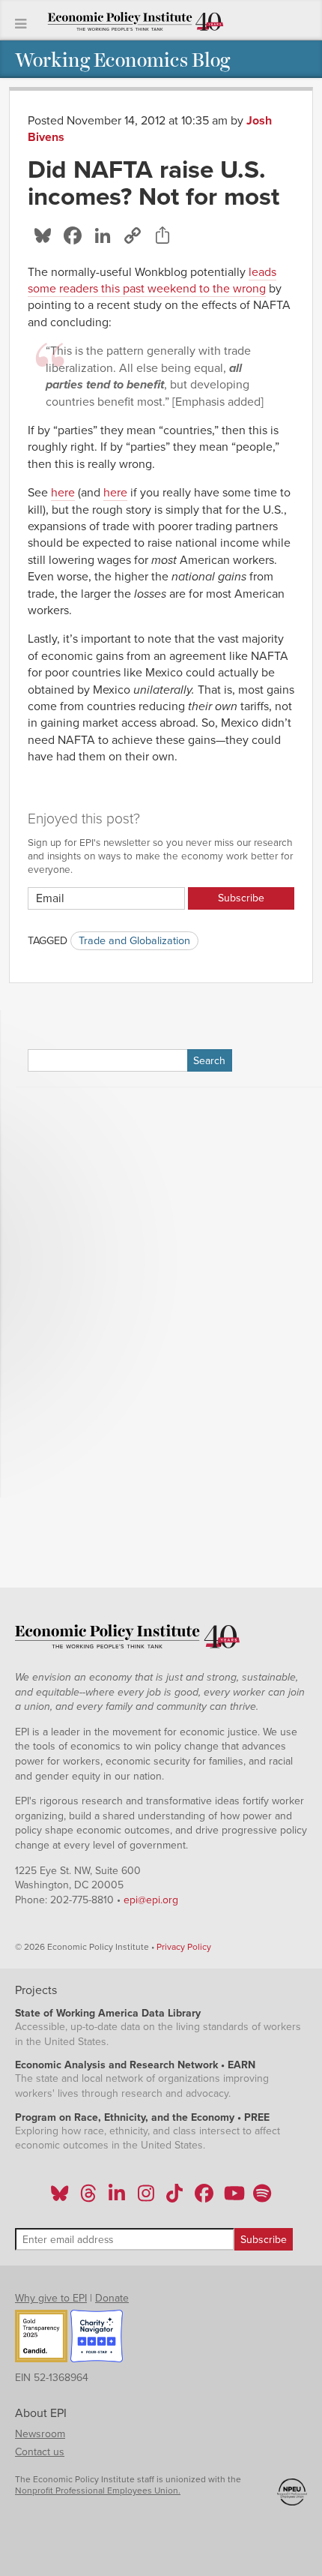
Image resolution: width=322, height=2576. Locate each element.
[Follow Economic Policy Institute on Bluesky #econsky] (60, 2198)
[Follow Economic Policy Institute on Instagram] (146, 2198)
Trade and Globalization (134, 941)
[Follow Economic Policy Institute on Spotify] (262, 2198)
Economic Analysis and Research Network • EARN (135, 2065)
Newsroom (40, 2434)
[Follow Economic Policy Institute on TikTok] (174, 2198)
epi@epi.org (151, 1900)
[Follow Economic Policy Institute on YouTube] (233, 2198)
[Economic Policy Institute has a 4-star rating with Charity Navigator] (97, 2338)
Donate (112, 2298)
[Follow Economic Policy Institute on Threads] (89, 2198)
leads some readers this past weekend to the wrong (152, 280)
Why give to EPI (51, 2298)
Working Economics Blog (122, 59)
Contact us (40, 2452)
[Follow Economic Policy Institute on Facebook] (203, 2198)
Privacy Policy (184, 1947)
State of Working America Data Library (108, 2013)
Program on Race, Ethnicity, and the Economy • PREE (142, 2117)
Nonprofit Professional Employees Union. (98, 2491)
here (63, 493)
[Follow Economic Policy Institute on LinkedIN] (117, 2198)
